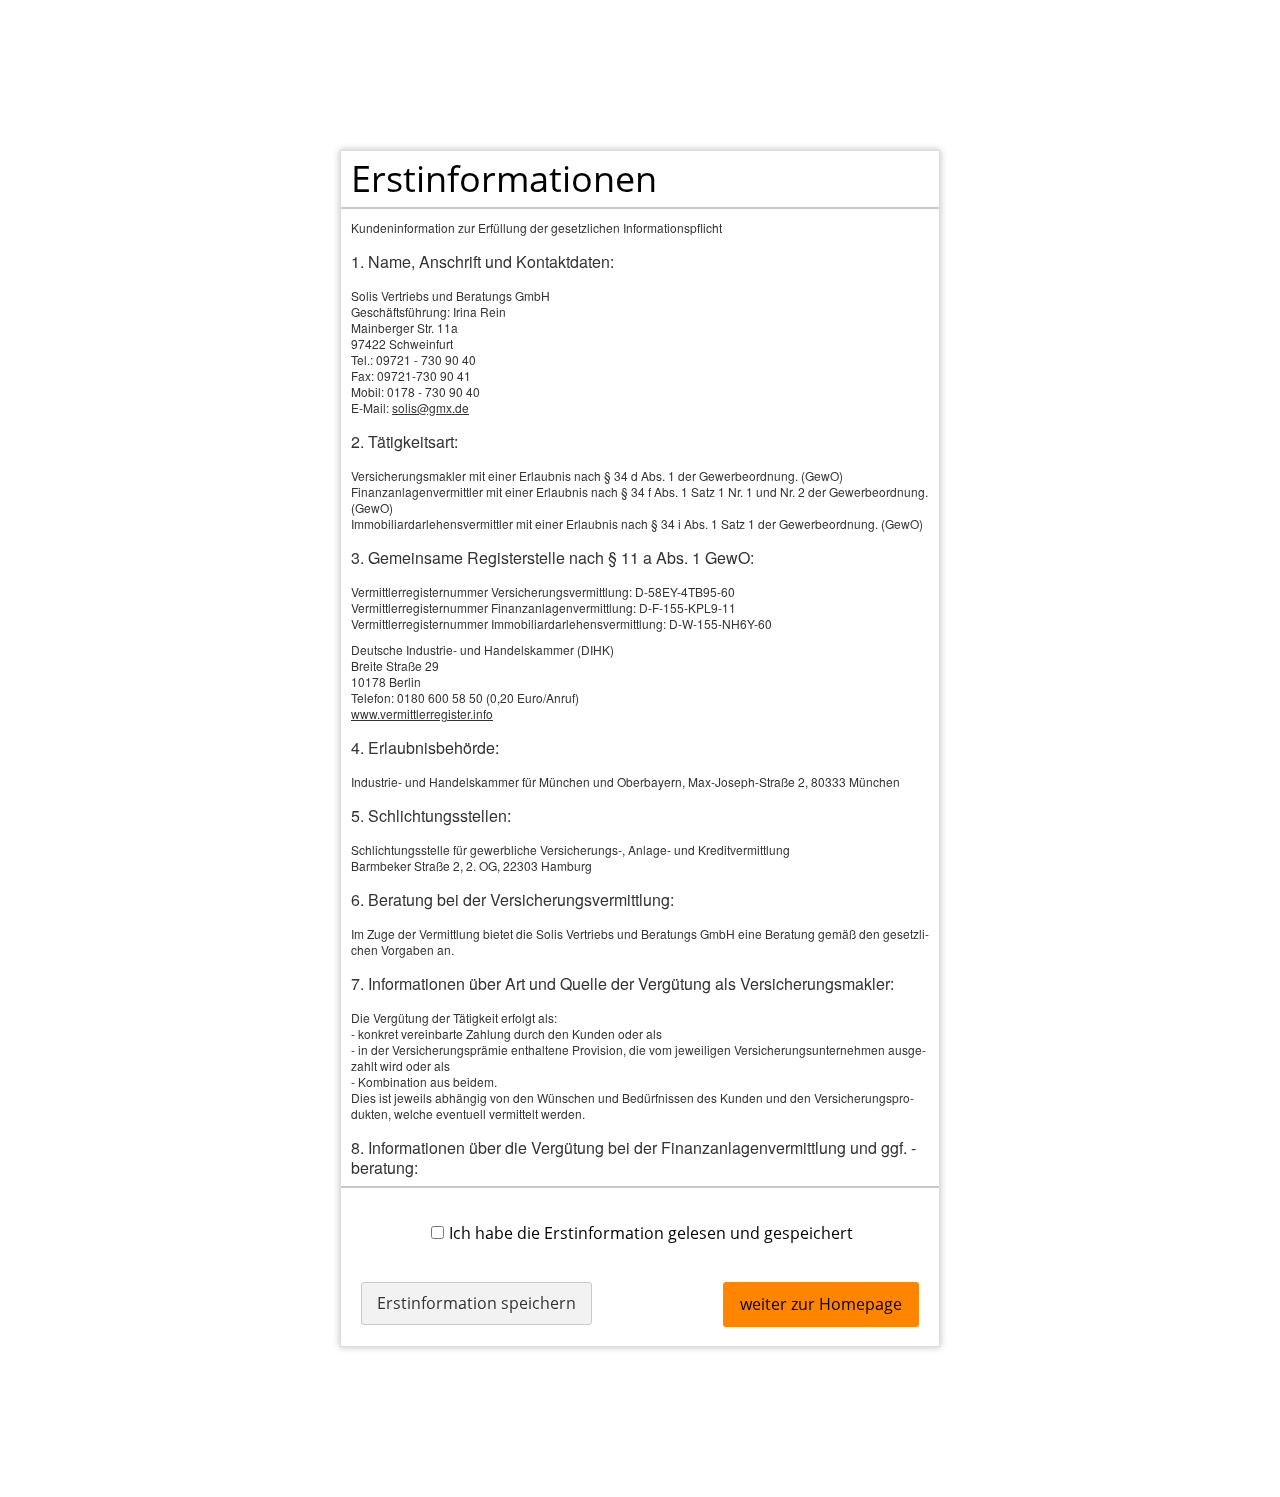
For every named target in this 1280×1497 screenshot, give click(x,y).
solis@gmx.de (430, 407)
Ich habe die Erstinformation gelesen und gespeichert (651, 1232)
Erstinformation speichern (476, 1303)
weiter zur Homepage (821, 1304)
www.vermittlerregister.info (422, 713)
